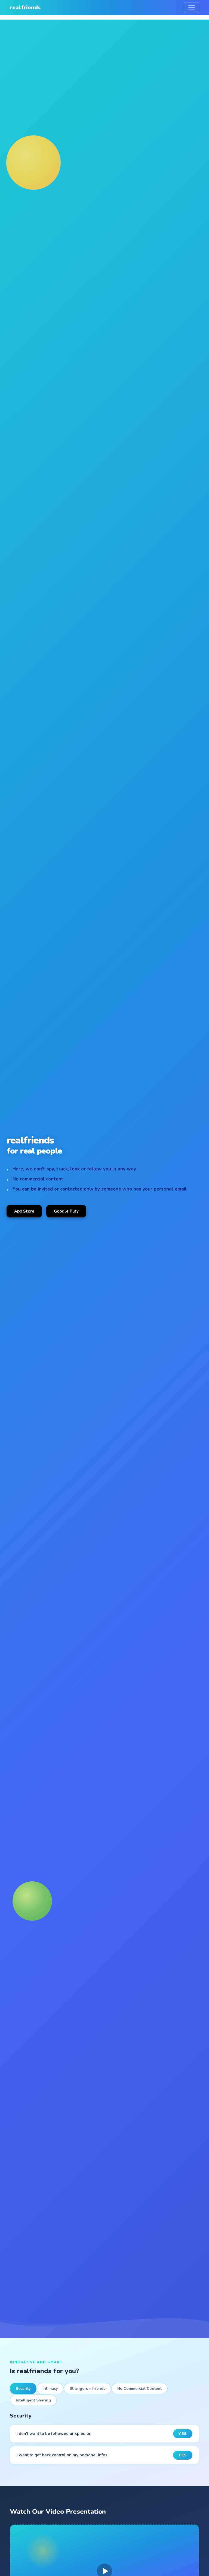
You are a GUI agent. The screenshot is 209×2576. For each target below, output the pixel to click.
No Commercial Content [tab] (139, 2389)
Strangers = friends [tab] (87, 2389)
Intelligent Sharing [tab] (33, 2400)
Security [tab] (23, 2389)
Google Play (66, 1211)
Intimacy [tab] (50, 2389)
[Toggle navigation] (192, 8)
